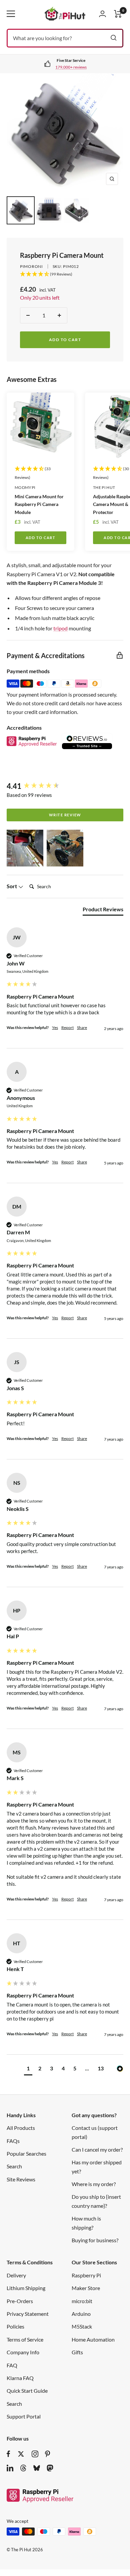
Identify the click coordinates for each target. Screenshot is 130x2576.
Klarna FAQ (20, 2378)
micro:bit (82, 2301)
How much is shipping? (86, 2223)
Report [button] (67, 1027)
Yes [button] (55, 1027)
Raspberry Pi (86, 2275)
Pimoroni (31, 266)
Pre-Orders (20, 2301)
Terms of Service (25, 2339)
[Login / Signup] (102, 14)
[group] (65, 786)
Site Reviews (21, 2179)
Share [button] (82, 1027)
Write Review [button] (65, 815)
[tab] (103, 911)
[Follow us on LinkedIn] (10, 2468)
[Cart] (118, 14)
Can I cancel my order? (97, 2149)
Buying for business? (95, 2240)
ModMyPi (25, 487)
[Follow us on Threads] (23, 2468)
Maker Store (86, 2288)
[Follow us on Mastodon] (50, 2468)
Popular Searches (26, 2153)
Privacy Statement (28, 2314)
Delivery (16, 2275)
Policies (15, 2326)
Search (14, 2166)
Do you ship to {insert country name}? (96, 2201)
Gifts (77, 2352)
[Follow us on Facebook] (8, 2454)
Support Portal (24, 2416)
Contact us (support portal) (95, 2132)
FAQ (12, 2365)
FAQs (13, 2141)
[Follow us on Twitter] (21, 2454)
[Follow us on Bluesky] (37, 2468)
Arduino (81, 2314)
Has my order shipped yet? (97, 2167)
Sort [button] (12, 886)
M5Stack (82, 2326)
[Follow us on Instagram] (35, 2454)
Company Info (23, 2352)
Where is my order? (94, 2184)
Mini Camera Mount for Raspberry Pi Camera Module (39, 504)
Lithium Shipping (26, 2288)
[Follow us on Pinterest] (47, 2454)
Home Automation (93, 2339)
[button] (25, 848)
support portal (72, 67)
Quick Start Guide (27, 2391)
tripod (60, 628)
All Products (21, 2128)
